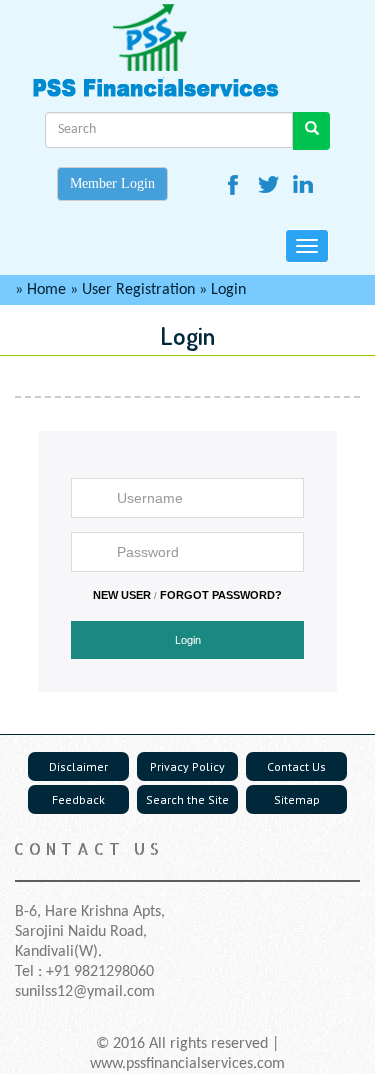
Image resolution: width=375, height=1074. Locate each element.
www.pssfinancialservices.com (187, 1064)
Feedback (78, 799)
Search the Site (187, 799)
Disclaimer (78, 766)
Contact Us (296, 766)
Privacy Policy (187, 766)
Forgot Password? (221, 595)
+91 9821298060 (100, 972)
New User (122, 595)
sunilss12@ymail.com (85, 992)
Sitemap (297, 799)
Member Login (112, 183)
